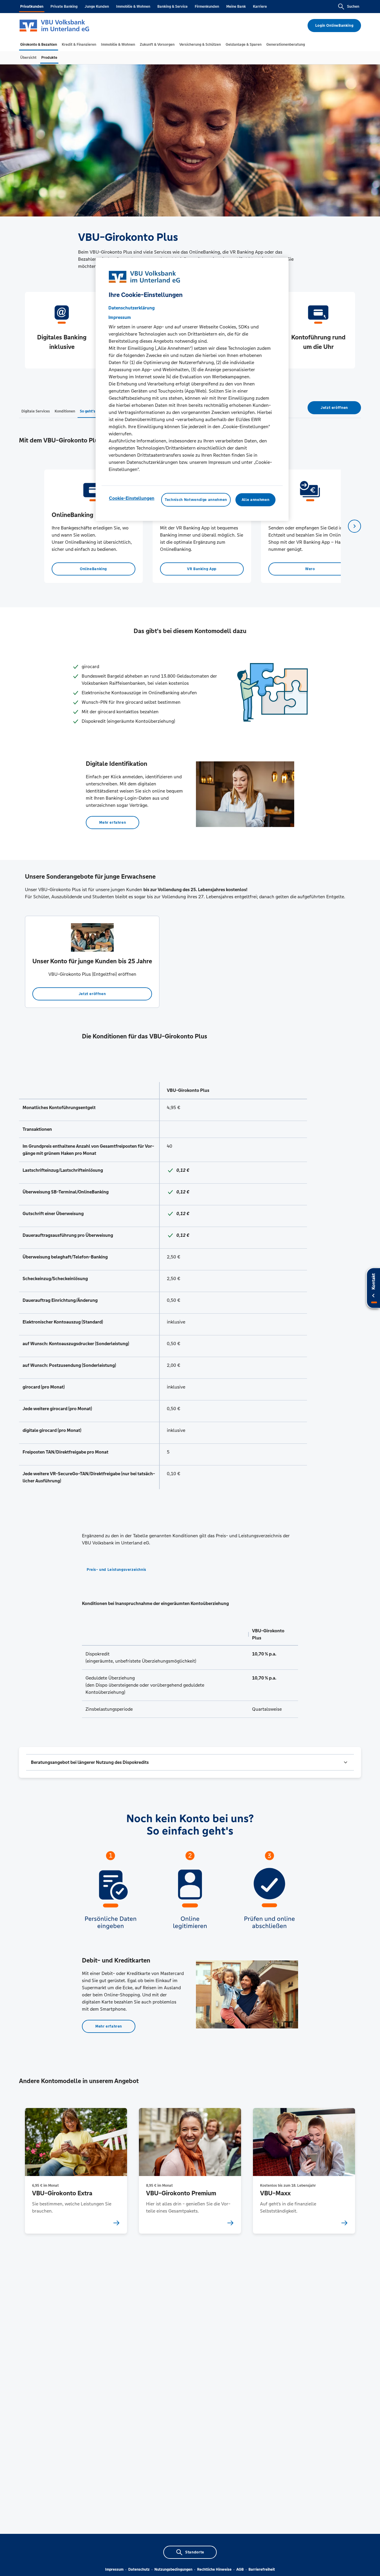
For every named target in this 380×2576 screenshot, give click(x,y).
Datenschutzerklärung (132, 307)
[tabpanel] (93, 526)
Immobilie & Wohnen (133, 7)
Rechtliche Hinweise (214, 2569)
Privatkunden (32, 7)
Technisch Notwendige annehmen (196, 499)
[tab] (39, 45)
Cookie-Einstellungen (132, 498)
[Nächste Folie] (354, 526)
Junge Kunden (97, 7)
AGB (240, 2569)
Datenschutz (139, 2569)
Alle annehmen (255, 499)
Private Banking (64, 7)
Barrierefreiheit (262, 2569)
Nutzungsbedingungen (173, 2569)
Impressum (114, 2569)
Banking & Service (172, 7)
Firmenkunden (207, 7)
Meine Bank (236, 7)
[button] (190, 1762)
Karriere (260, 7)
